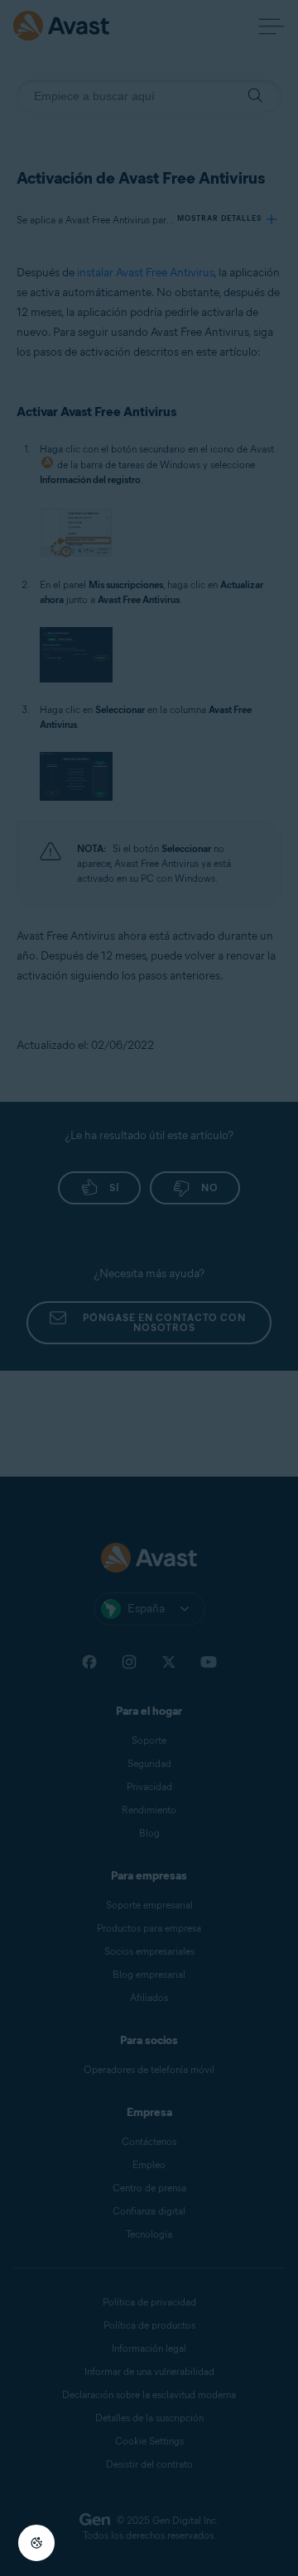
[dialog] (149, 1288)
